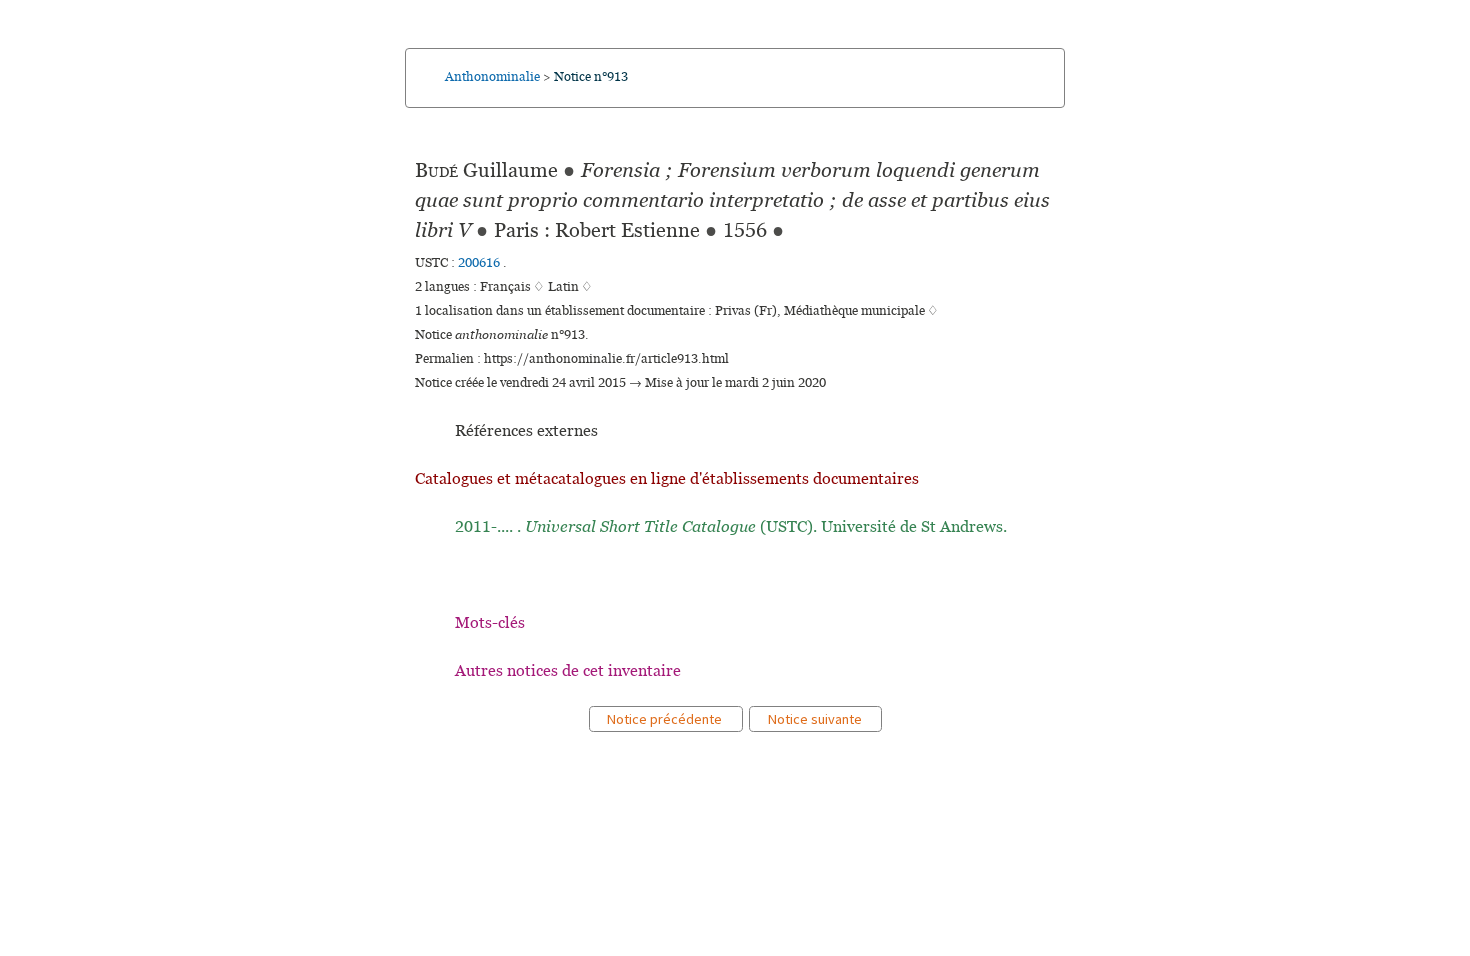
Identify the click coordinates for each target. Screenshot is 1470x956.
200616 (480, 263)
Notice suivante (815, 719)
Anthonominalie (492, 77)
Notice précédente (666, 719)
